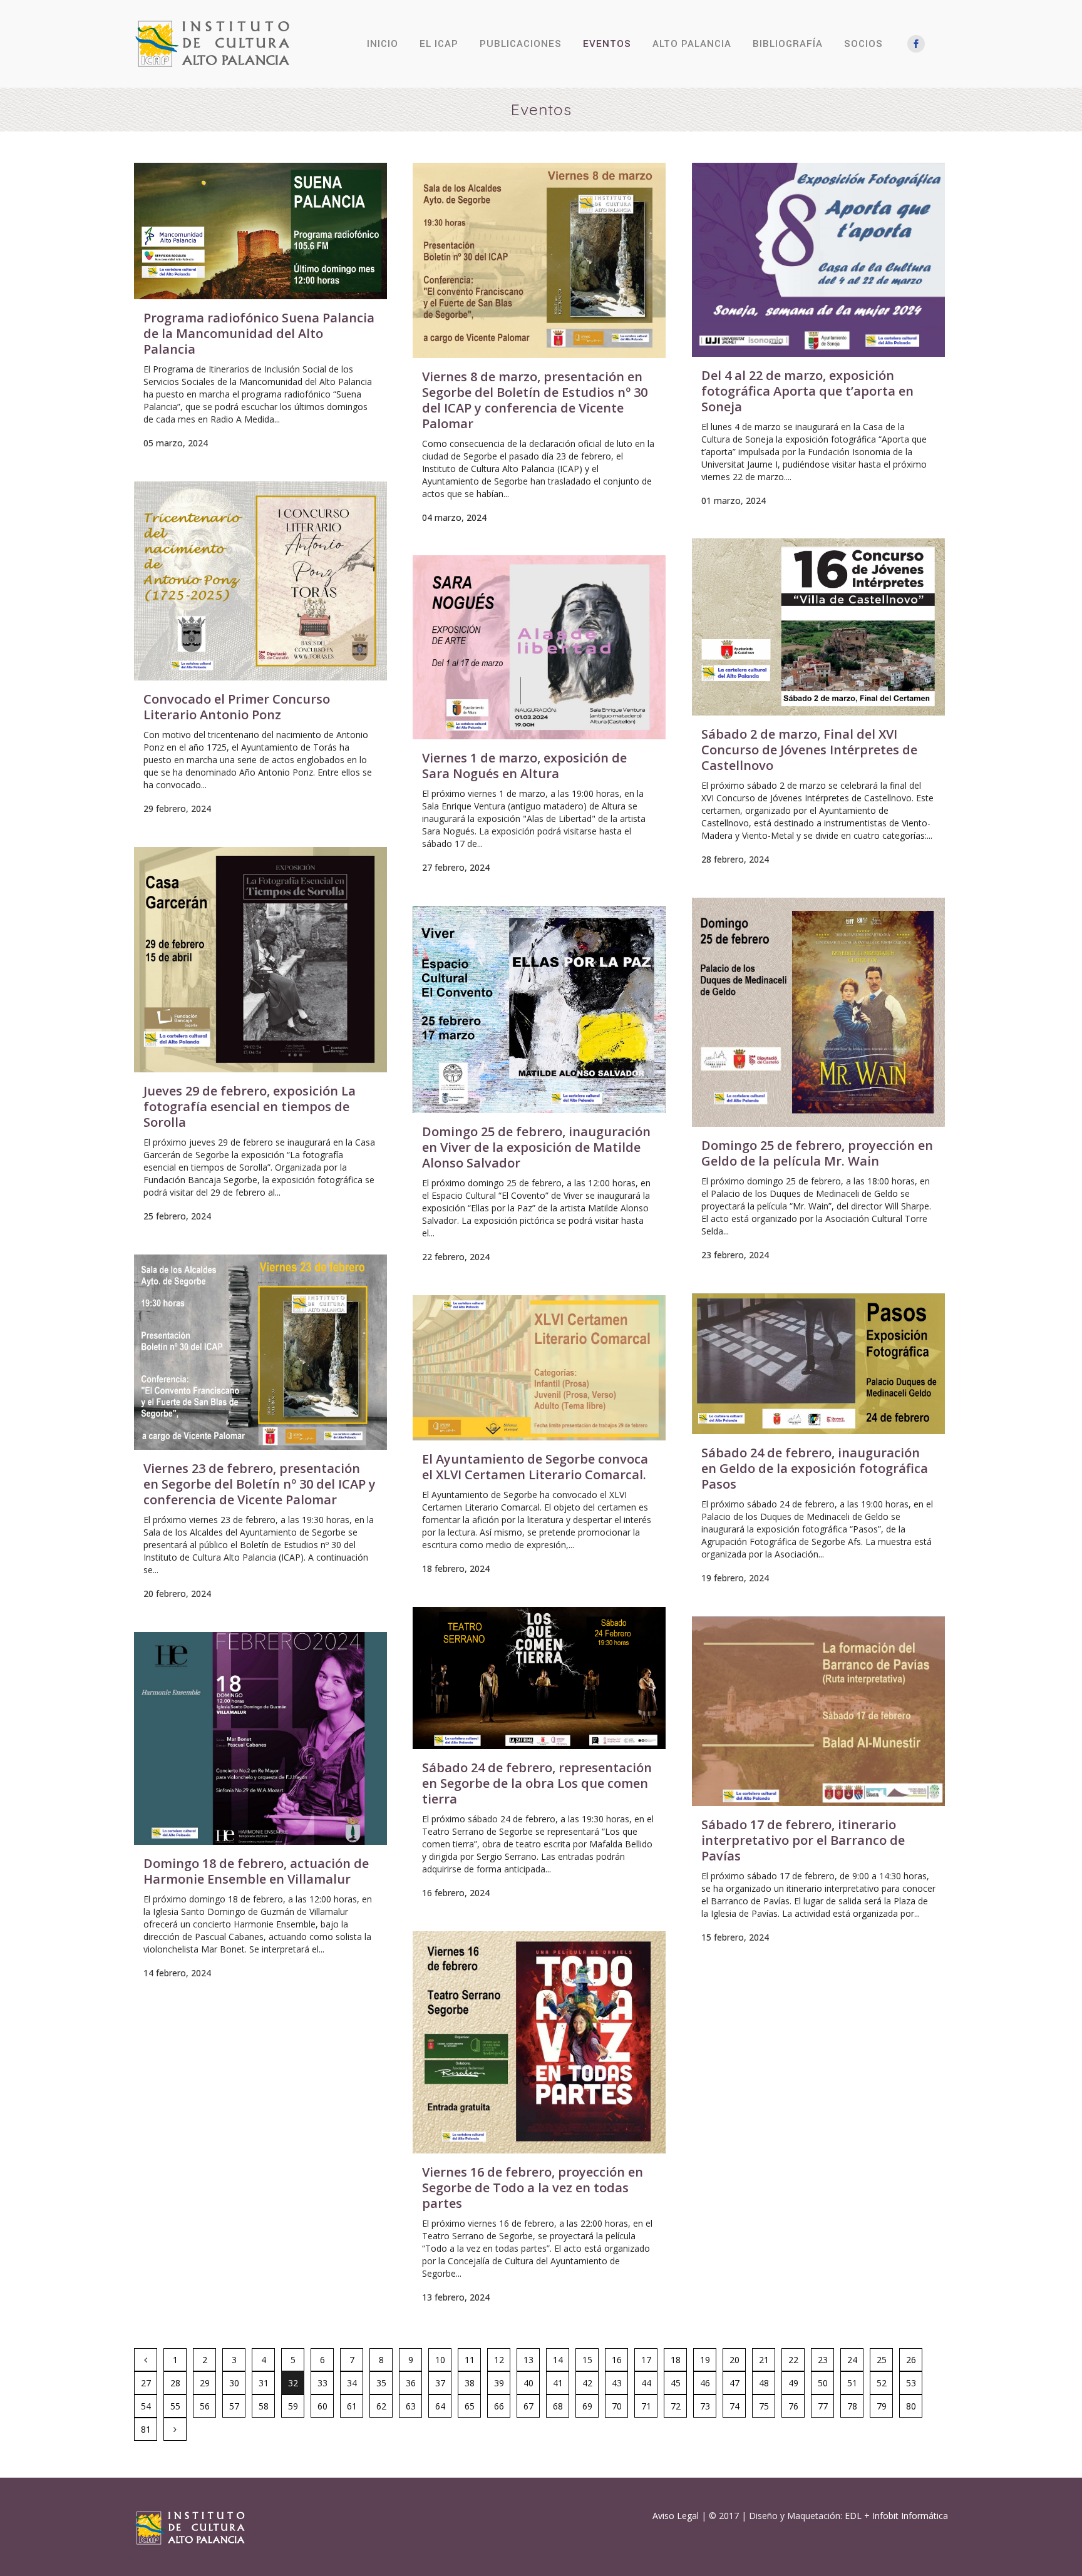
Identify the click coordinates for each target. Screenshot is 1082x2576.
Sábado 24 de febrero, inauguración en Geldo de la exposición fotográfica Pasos (815, 1468)
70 (617, 2406)
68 (558, 2406)
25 (882, 2360)
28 (175, 2383)
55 (175, 2406)
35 (381, 2383)
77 (823, 2406)
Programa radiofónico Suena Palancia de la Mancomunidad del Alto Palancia (259, 333)
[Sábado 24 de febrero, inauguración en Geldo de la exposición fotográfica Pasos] (818, 1364)
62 (381, 2406)
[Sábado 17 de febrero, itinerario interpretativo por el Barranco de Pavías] (818, 1711)
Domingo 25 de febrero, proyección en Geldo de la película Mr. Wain (817, 1153)
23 (823, 2360)
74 (734, 2406)
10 (440, 2360)
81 (146, 2429)
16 (617, 2360)
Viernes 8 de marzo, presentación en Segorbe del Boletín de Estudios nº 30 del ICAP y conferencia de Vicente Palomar (535, 400)
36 (411, 2383)
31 (264, 2383)
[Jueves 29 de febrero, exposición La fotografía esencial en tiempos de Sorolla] (260, 960)
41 (558, 2383)
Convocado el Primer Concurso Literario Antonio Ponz (237, 707)
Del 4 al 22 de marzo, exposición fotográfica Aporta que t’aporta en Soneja (807, 391)
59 (293, 2406)
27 (146, 2383)
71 (646, 2406)
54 (146, 2406)
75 (764, 2406)
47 (734, 2383)
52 (882, 2383)
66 (499, 2406)
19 (705, 2360)
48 (764, 2383)
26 (911, 2360)
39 (499, 2383)
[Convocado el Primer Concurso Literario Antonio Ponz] (260, 581)
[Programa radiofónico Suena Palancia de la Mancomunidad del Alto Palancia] (260, 231)
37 (440, 2383)
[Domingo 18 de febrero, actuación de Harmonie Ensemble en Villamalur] (260, 1738)
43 (617, 2383)
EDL (853, 2516)
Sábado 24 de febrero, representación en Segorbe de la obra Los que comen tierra (537, 1783)
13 (528, 2360)
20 (734, 2360)
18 (676, 2360)
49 (793, 2383)
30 (234, 2383)
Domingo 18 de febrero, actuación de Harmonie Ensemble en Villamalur (256, 1871)
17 (646, 2360)
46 (705, 2383)
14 (558, 2360)
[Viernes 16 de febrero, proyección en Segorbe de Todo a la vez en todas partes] (539, 2042)
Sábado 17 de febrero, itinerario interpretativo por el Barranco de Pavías (803, 1840)
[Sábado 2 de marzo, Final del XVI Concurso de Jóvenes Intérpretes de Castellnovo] (818, 627)
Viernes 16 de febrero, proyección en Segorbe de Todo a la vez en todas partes (533, 2188)
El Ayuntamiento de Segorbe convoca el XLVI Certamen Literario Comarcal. (535, 1467)
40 (528, 2383)
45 (676, 2383)
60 (322, 2406)
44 (646, 2383)
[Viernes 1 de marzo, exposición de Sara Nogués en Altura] (539, 647)
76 (793, 2406)
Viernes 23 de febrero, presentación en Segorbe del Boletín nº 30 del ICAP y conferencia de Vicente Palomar (260, 1484)
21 (764, 2360)
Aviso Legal (676, 2516)
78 (852, 2406)
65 (470, 2406)
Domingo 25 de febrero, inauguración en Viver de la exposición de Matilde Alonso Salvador (536, 1147)
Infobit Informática (910, 2516)
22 (793, 2360)
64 (440, 2406)
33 (322, 2383)
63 (411, 2406)
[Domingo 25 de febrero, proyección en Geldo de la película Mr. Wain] (818, 1012)
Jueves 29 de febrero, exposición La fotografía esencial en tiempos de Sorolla (250, 1106)
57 (234, 2406)
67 (528, 2406)
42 (587, 2383)
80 (911, 2406)
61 (352, 2406)
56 (205, 2406)
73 (705, 2406)
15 (587, 2360)
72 (676, 2406)
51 (852, 2383)
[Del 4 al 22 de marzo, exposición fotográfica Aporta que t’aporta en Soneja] (818, 260)
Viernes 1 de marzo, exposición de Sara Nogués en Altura (524, 766)
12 (499, 2360)
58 (264, 2406)
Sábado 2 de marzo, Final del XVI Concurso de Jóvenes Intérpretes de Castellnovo (809, 750)
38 (470, 2383)
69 (587, 2406)
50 (823, 2383)
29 (205, 2383)
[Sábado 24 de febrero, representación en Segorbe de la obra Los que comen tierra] (539, 1678)
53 (911, 2383)
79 (882, 2406)
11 (470, 2360)
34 (352, 2383)
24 (852, 2360)
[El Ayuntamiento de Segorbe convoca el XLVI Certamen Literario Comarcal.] (539, 1368)
